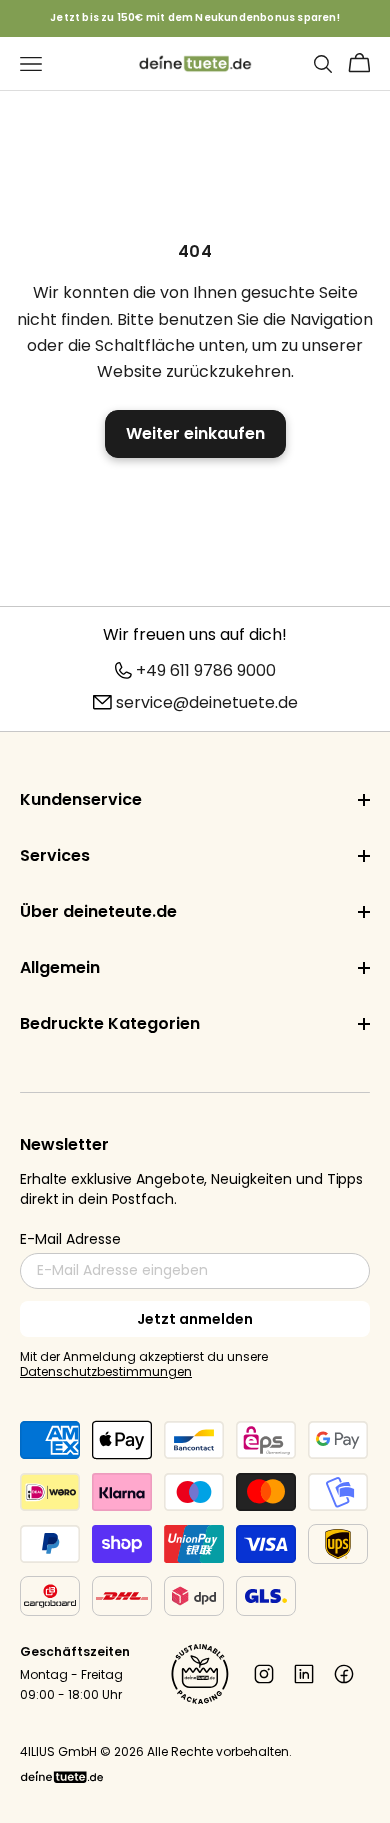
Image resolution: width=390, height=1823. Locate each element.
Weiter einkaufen (195, 433)
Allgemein (60, 967)
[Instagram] (264, 1674)
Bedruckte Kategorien (110, 1023)
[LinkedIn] (304, 1674)
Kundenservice (81, 799)
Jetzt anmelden (195, 1319)
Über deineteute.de (98, 911)
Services (55, 855)
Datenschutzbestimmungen (106, 1371)
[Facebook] (344, 1674)
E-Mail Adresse (70, 1239)
